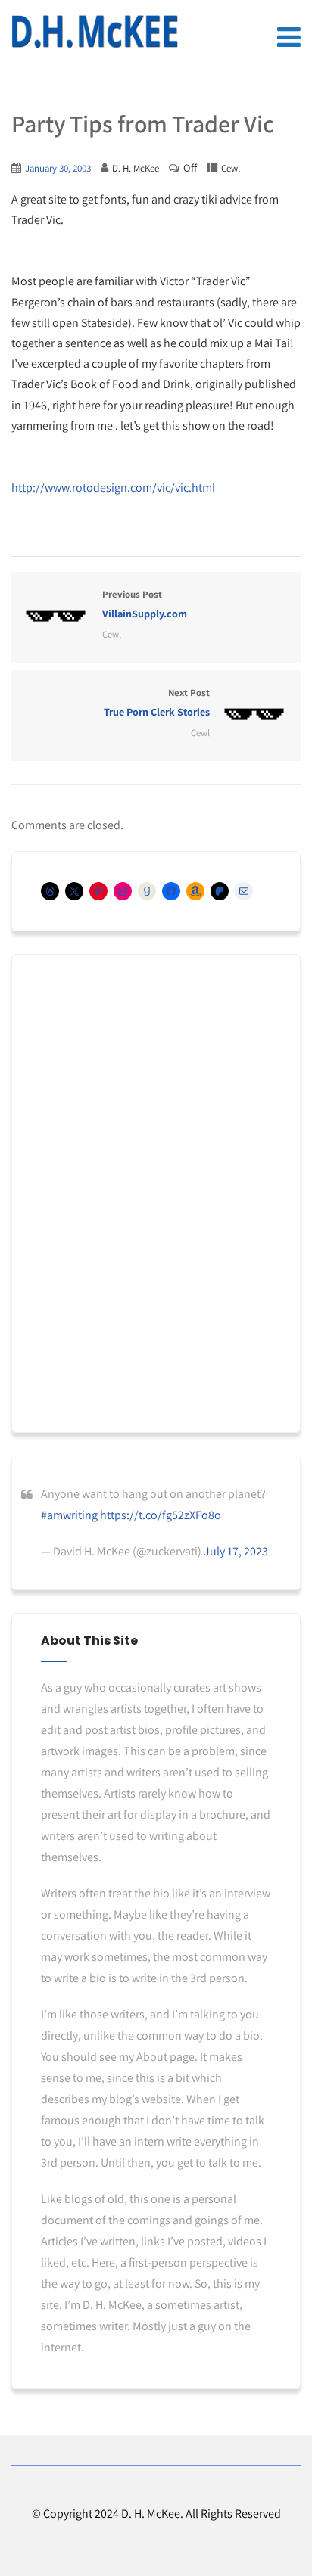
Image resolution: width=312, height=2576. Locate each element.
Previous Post (145, 604)
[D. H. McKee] (95, 32)
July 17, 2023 (236, 1551)
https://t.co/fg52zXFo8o (161, 1515)
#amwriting (69, 1515)
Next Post (157, 702)
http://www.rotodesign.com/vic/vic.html (113, 488)
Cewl (231, 168)
